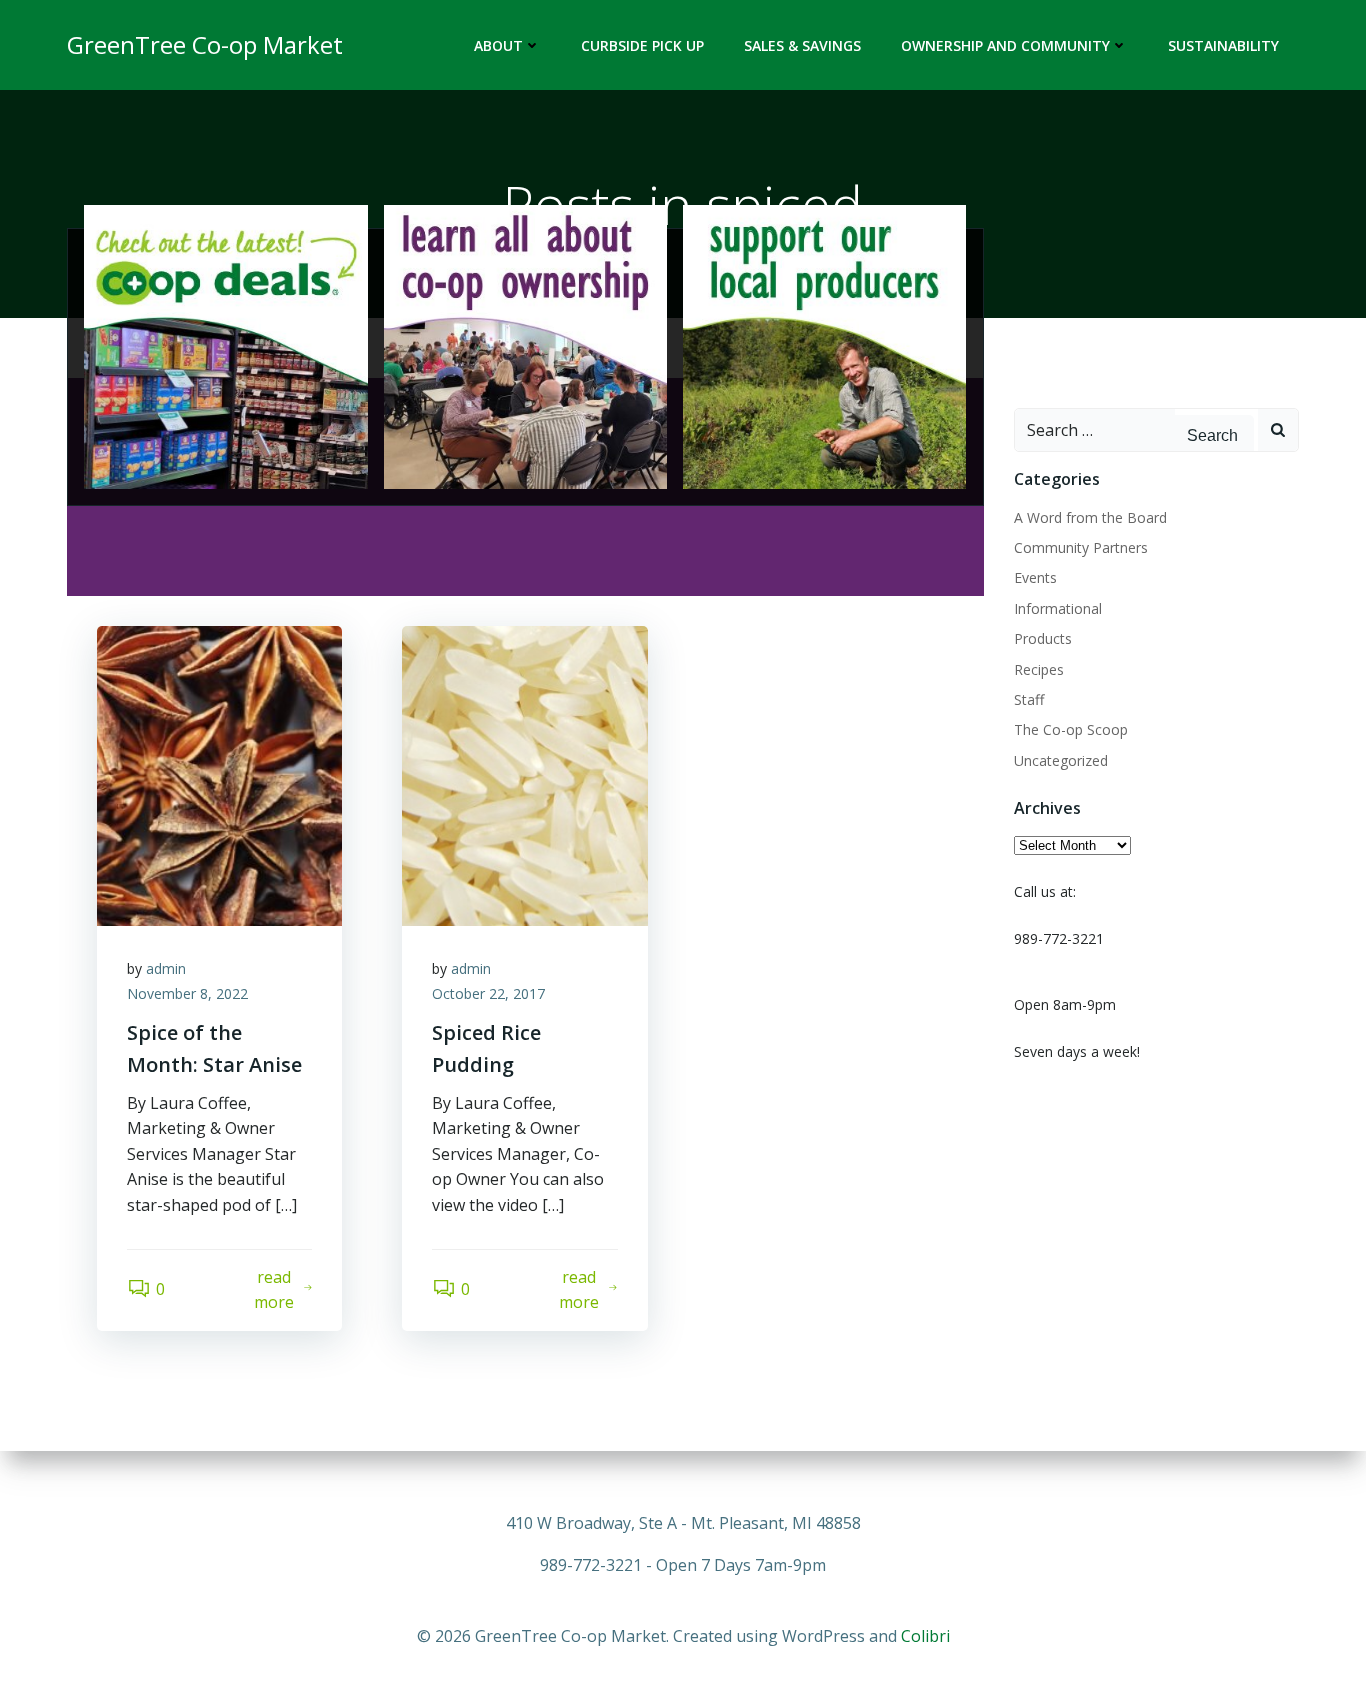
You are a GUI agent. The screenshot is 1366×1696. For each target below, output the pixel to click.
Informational (1058, 608)
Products (1043, 638)
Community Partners (1081, 547)
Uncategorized (1061, 760)
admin (166, 968)
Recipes (1039, 669)
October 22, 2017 (488, 993)
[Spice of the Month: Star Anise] (219, 774)
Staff (1029, 699)
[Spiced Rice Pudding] (524, 774)
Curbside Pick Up (642, 45)
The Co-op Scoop (1071, 729)
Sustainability (1223, 45)
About (498, 45)
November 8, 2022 (187, 993)
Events (1035, 577)
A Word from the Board (1090, 517)
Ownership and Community (1005, 45)
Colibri (925, 1636)
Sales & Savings (802, 45)
